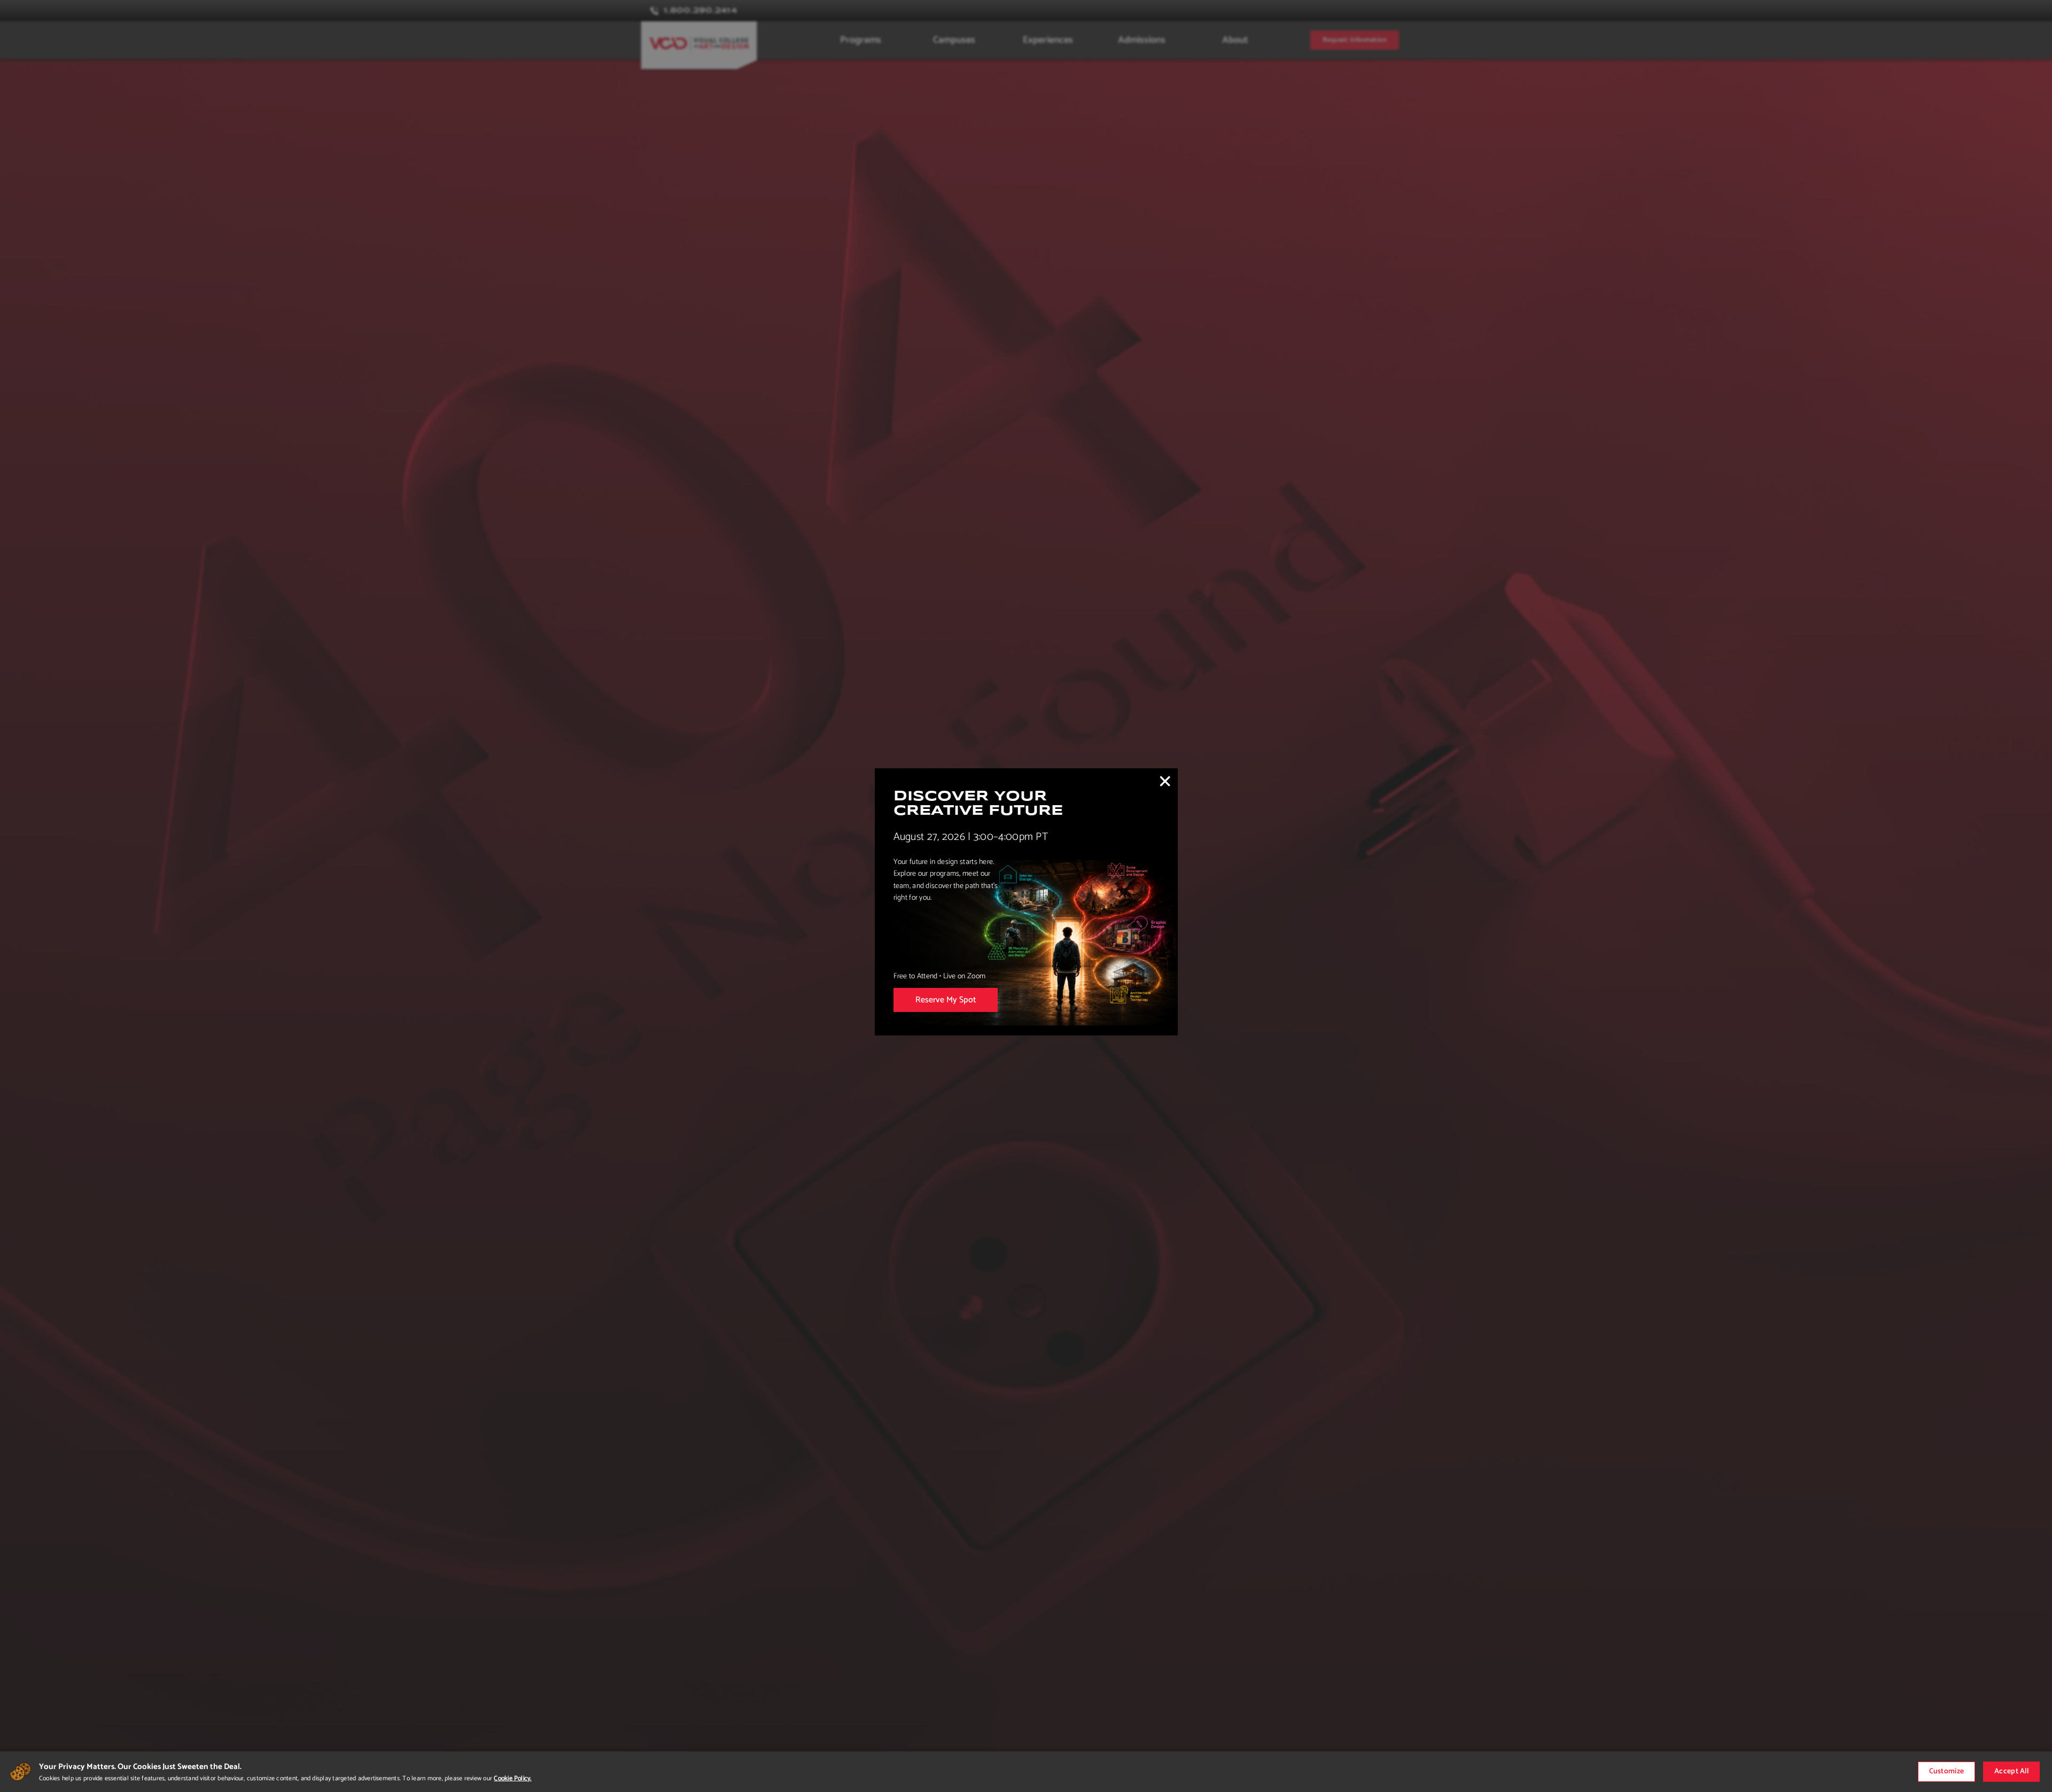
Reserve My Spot (946, 1000)
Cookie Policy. (512, 1778)
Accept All (2011, 1771)
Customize (1947, 1771)
